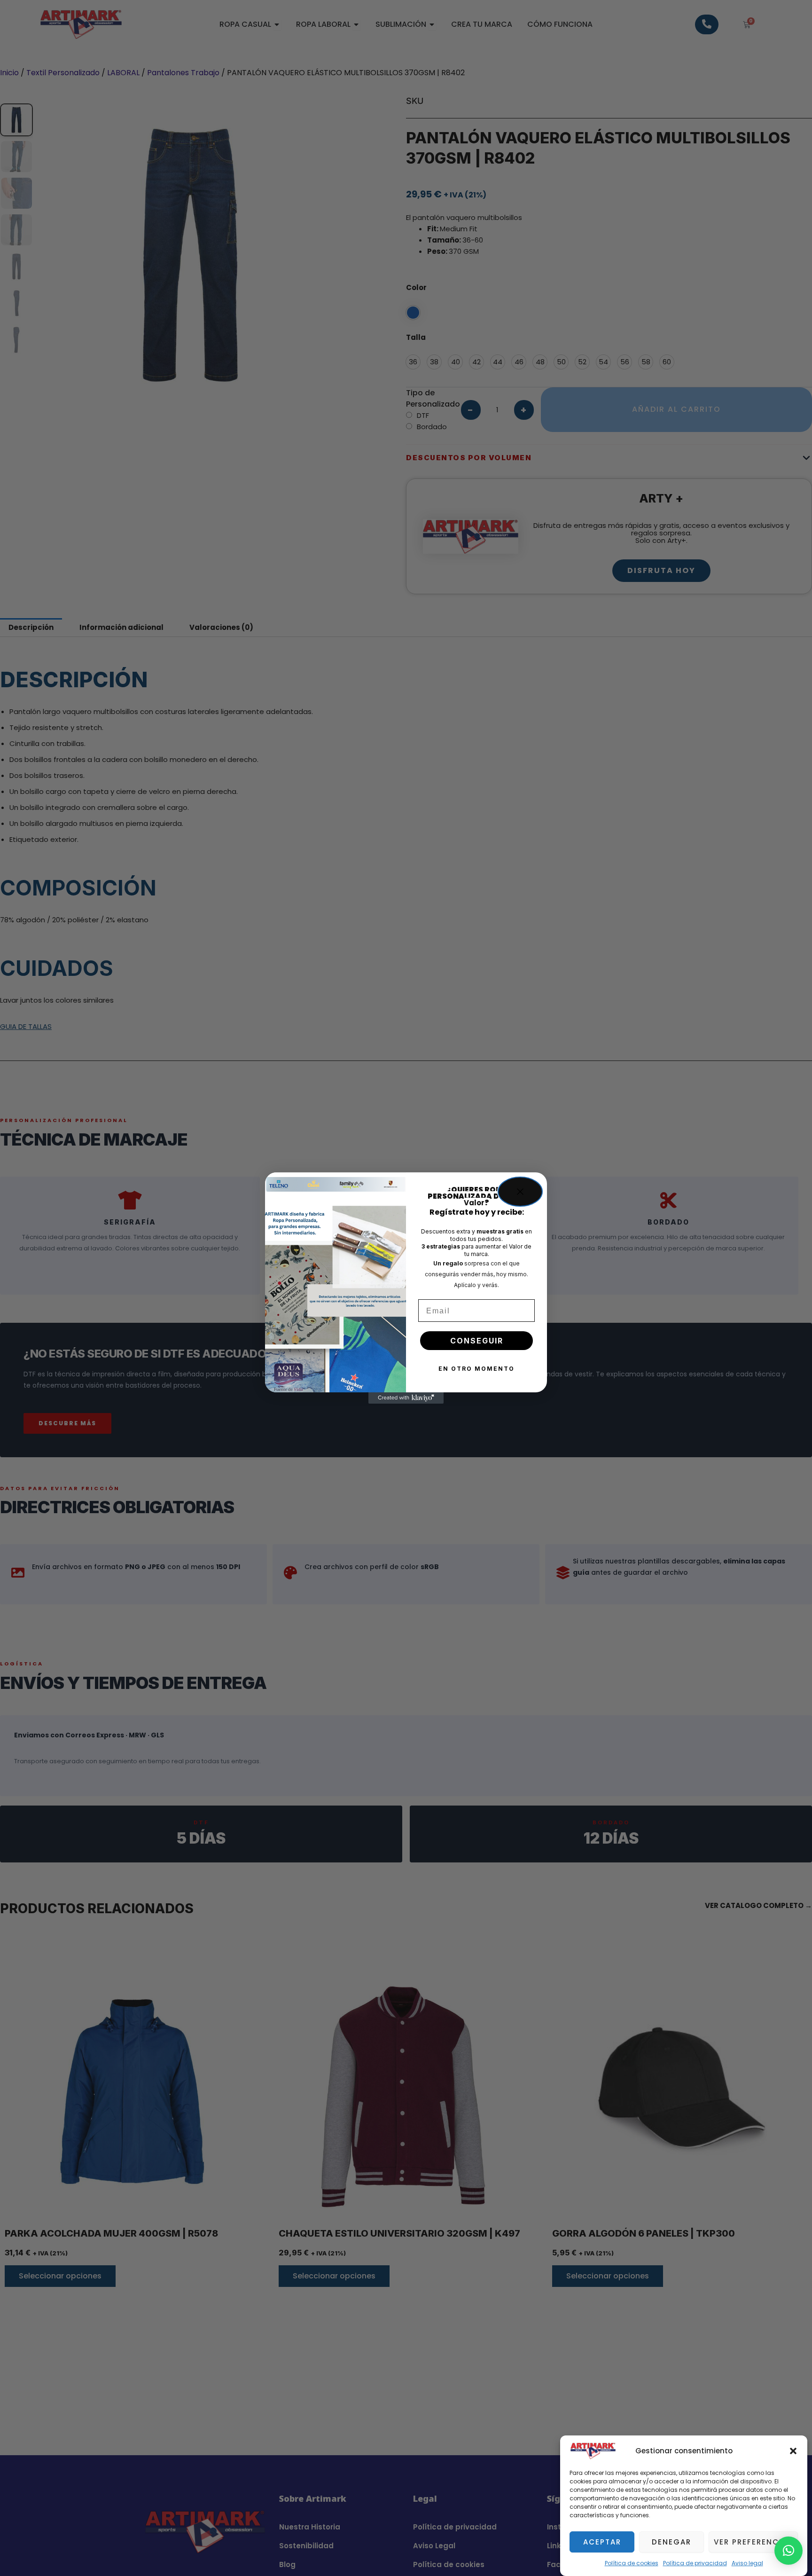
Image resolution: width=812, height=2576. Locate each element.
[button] (793, 2451)
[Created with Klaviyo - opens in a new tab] (406, 1398)
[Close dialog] (520, 1192)
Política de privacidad (695, 2563)
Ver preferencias (753, 2542)
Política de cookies (632, 2563)
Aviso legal (747, 2563)
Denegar (671, 2542)
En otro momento (476, 1369)
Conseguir (477, 1341)
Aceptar (602, 2542)
